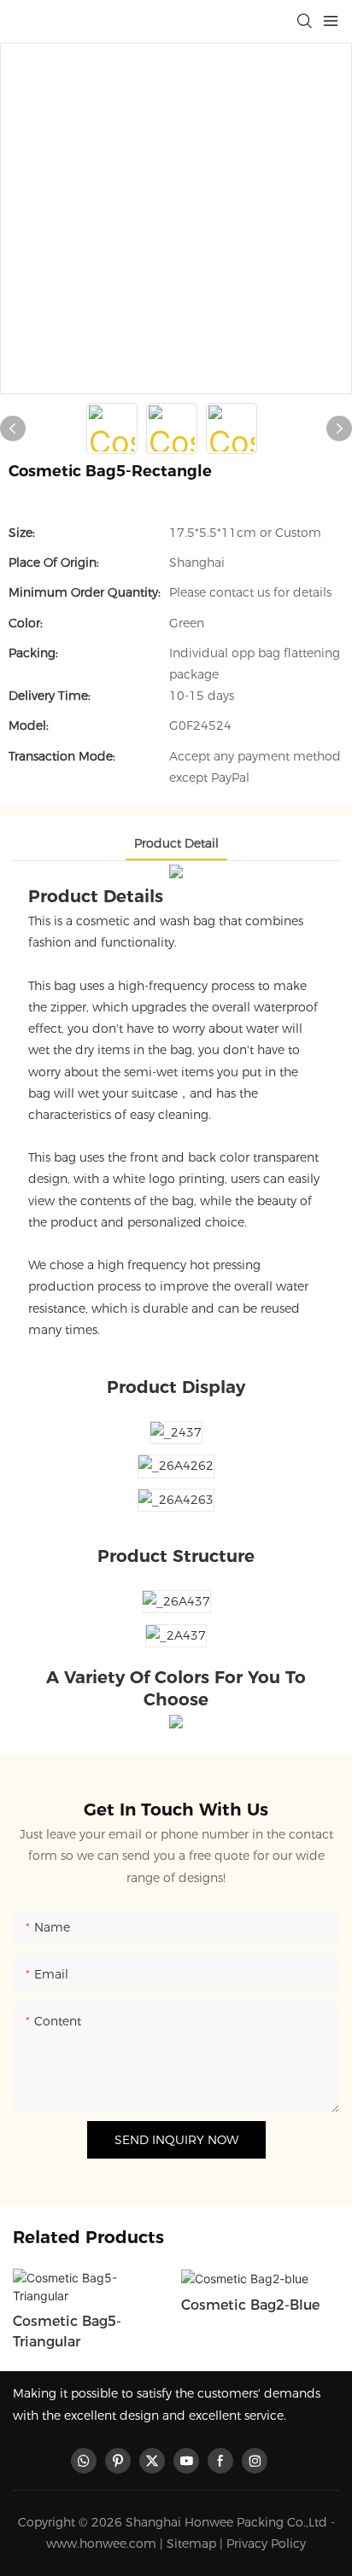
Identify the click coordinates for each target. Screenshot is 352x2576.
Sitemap (191, 2544)
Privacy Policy (266, 2544)
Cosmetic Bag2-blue (250, 2305)
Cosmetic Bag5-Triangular (67, 2331)
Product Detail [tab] (176, 843)
